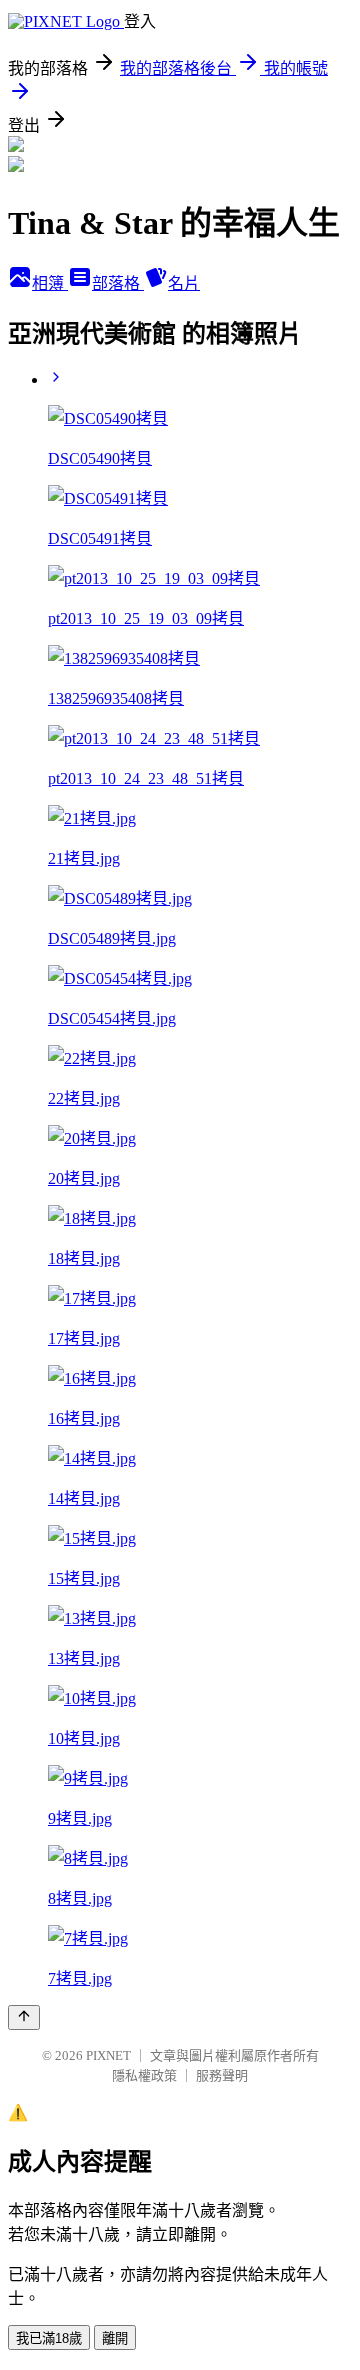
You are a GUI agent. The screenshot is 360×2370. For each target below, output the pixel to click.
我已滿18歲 (49, 2338)
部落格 (118, 283)
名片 (184, 283)
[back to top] (24, 2017)
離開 (115, 2338)
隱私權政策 (144, 2075)
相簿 (50, 283)
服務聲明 (222, 2075)
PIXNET (108, 2055)
